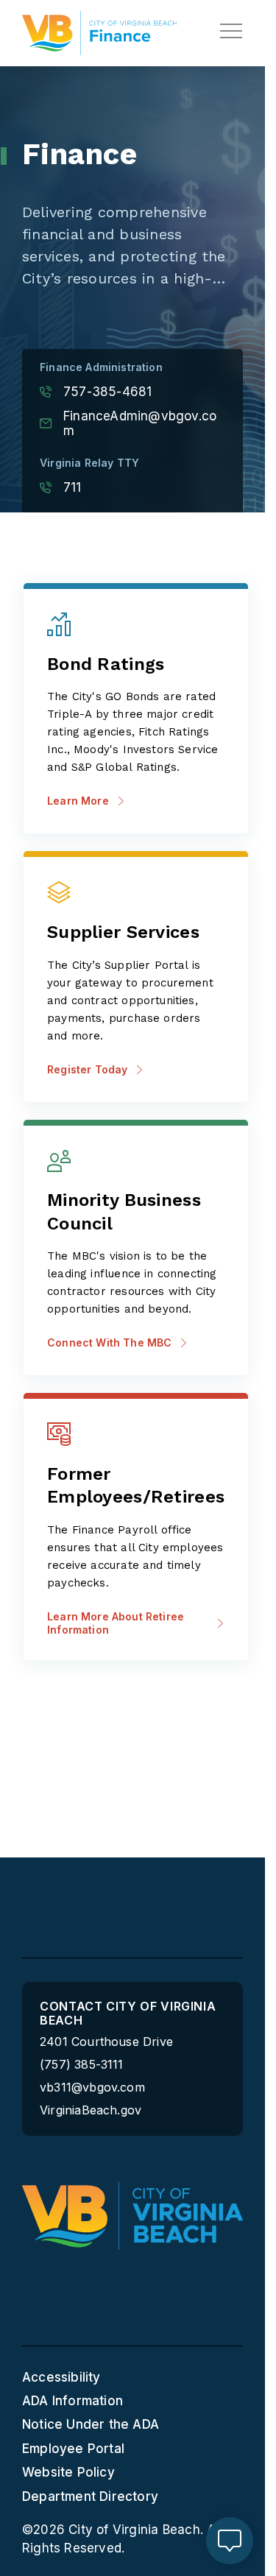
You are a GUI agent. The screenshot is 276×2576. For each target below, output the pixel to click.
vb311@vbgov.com (92, 2088)
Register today (87, 1069)
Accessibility (61, 2377)
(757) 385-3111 (82, 2065)
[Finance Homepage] (99, 33)
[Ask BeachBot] (230, 2541)
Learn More (78, 801)
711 (72, 487)
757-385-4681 (107, 392)
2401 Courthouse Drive (106, 2042)
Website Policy (68, 2472)
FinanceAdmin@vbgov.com (140, 423)
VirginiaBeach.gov (91, 2110)
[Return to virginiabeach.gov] (132, 2216)
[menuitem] (132, 2377)
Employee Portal (73, 2449)
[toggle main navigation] (231, 31)
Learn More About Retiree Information (116, 1623)
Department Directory (90, 2496)
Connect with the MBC (109, 1342)
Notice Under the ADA (91, 2424)
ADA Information (72, 2401)
